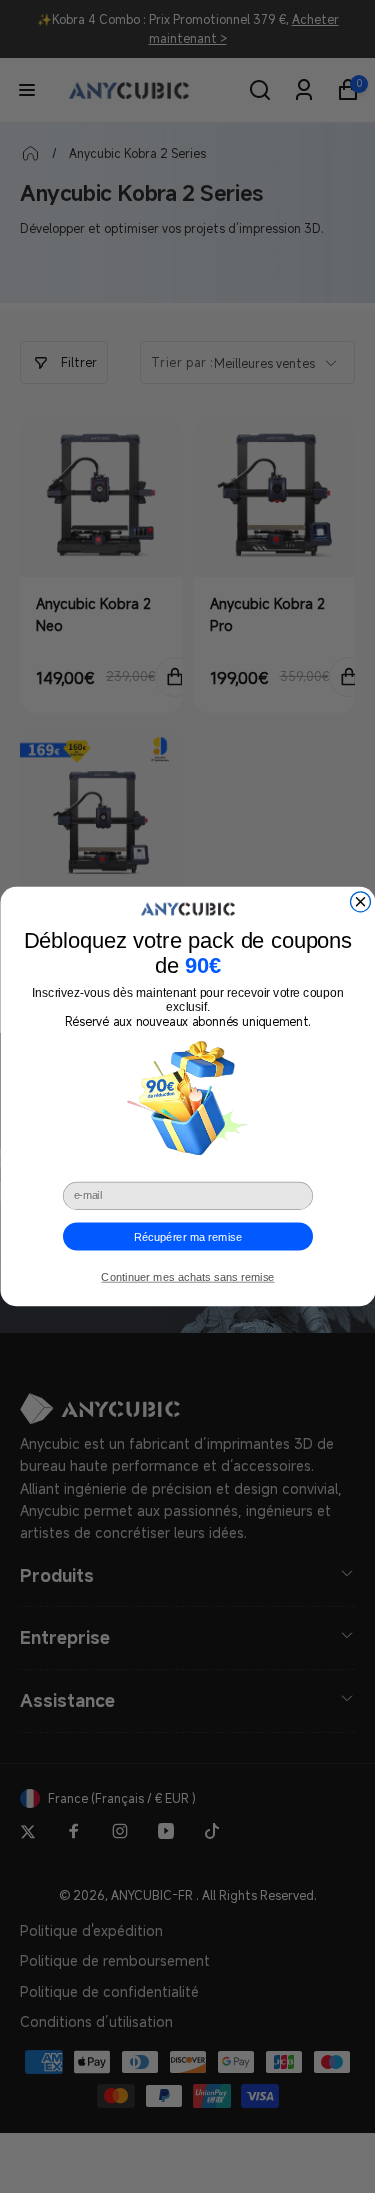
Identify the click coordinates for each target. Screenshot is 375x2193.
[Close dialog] (360, 902)
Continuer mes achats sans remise (187, 1277)
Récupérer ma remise (187, 1236)
